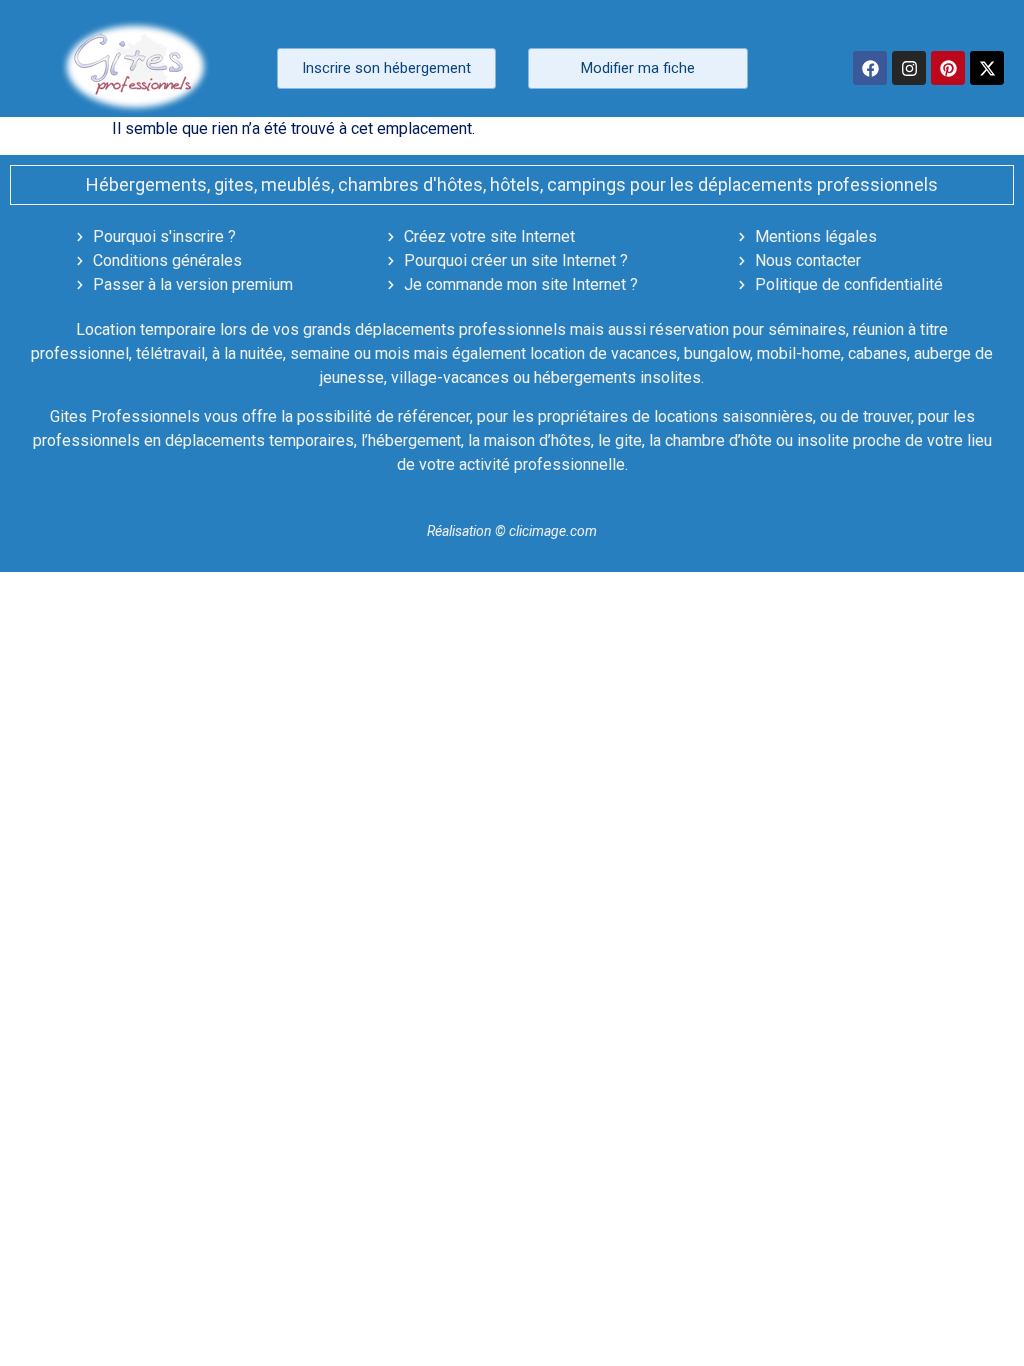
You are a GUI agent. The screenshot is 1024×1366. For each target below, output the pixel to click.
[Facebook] (870, 68)
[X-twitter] (987, 68)
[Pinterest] (948, 68)
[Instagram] (909, 68)
